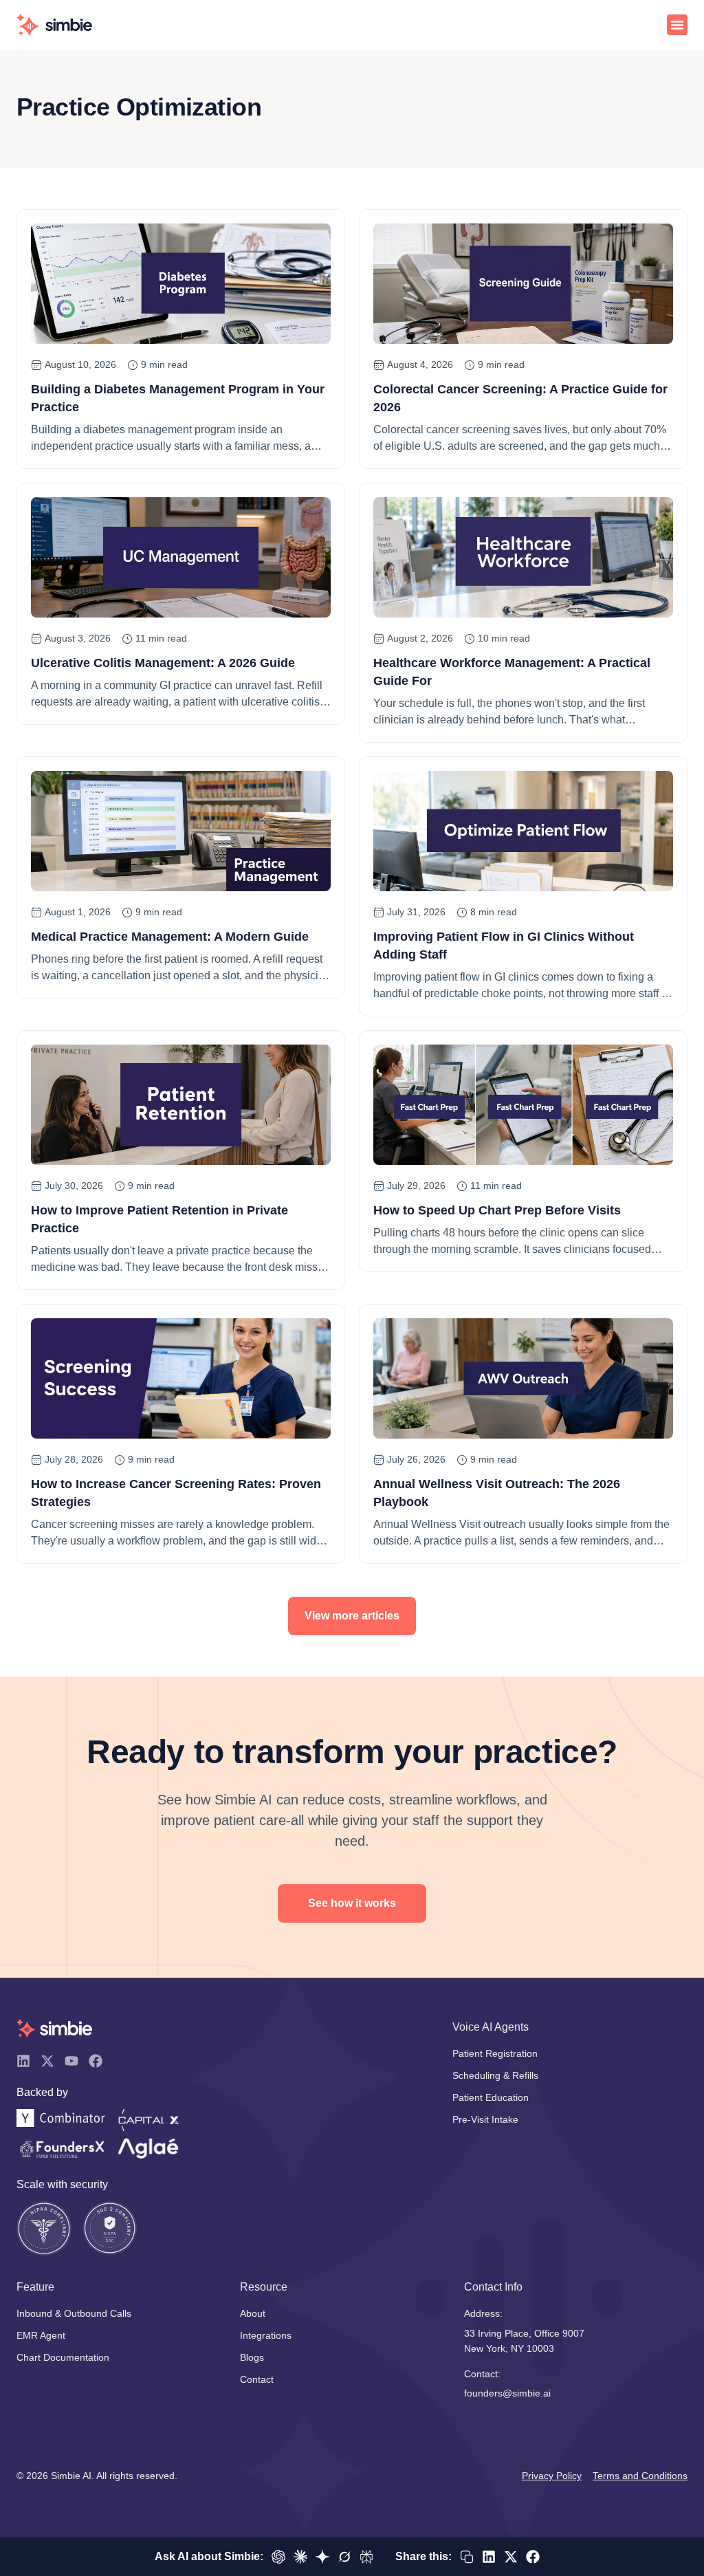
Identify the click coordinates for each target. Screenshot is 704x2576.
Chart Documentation (63, 2357)
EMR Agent (41, 2335)
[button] (677, 25)
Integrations (266, 2335)
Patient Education (491, 2097)
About (253, 2313)
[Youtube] (71, 2061)
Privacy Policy (552, 2476)
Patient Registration (495, 2053)
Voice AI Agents (491, 2027)
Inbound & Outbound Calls (74, 2313)
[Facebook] (96, 2061)
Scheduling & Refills (495, 2075)
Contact (257, 2379)
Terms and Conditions (640, 2476)
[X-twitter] (47, 2061)
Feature (35, 2287)
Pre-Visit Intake (485, 2119)
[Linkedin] (23, 2061)
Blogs (252, 2357)
